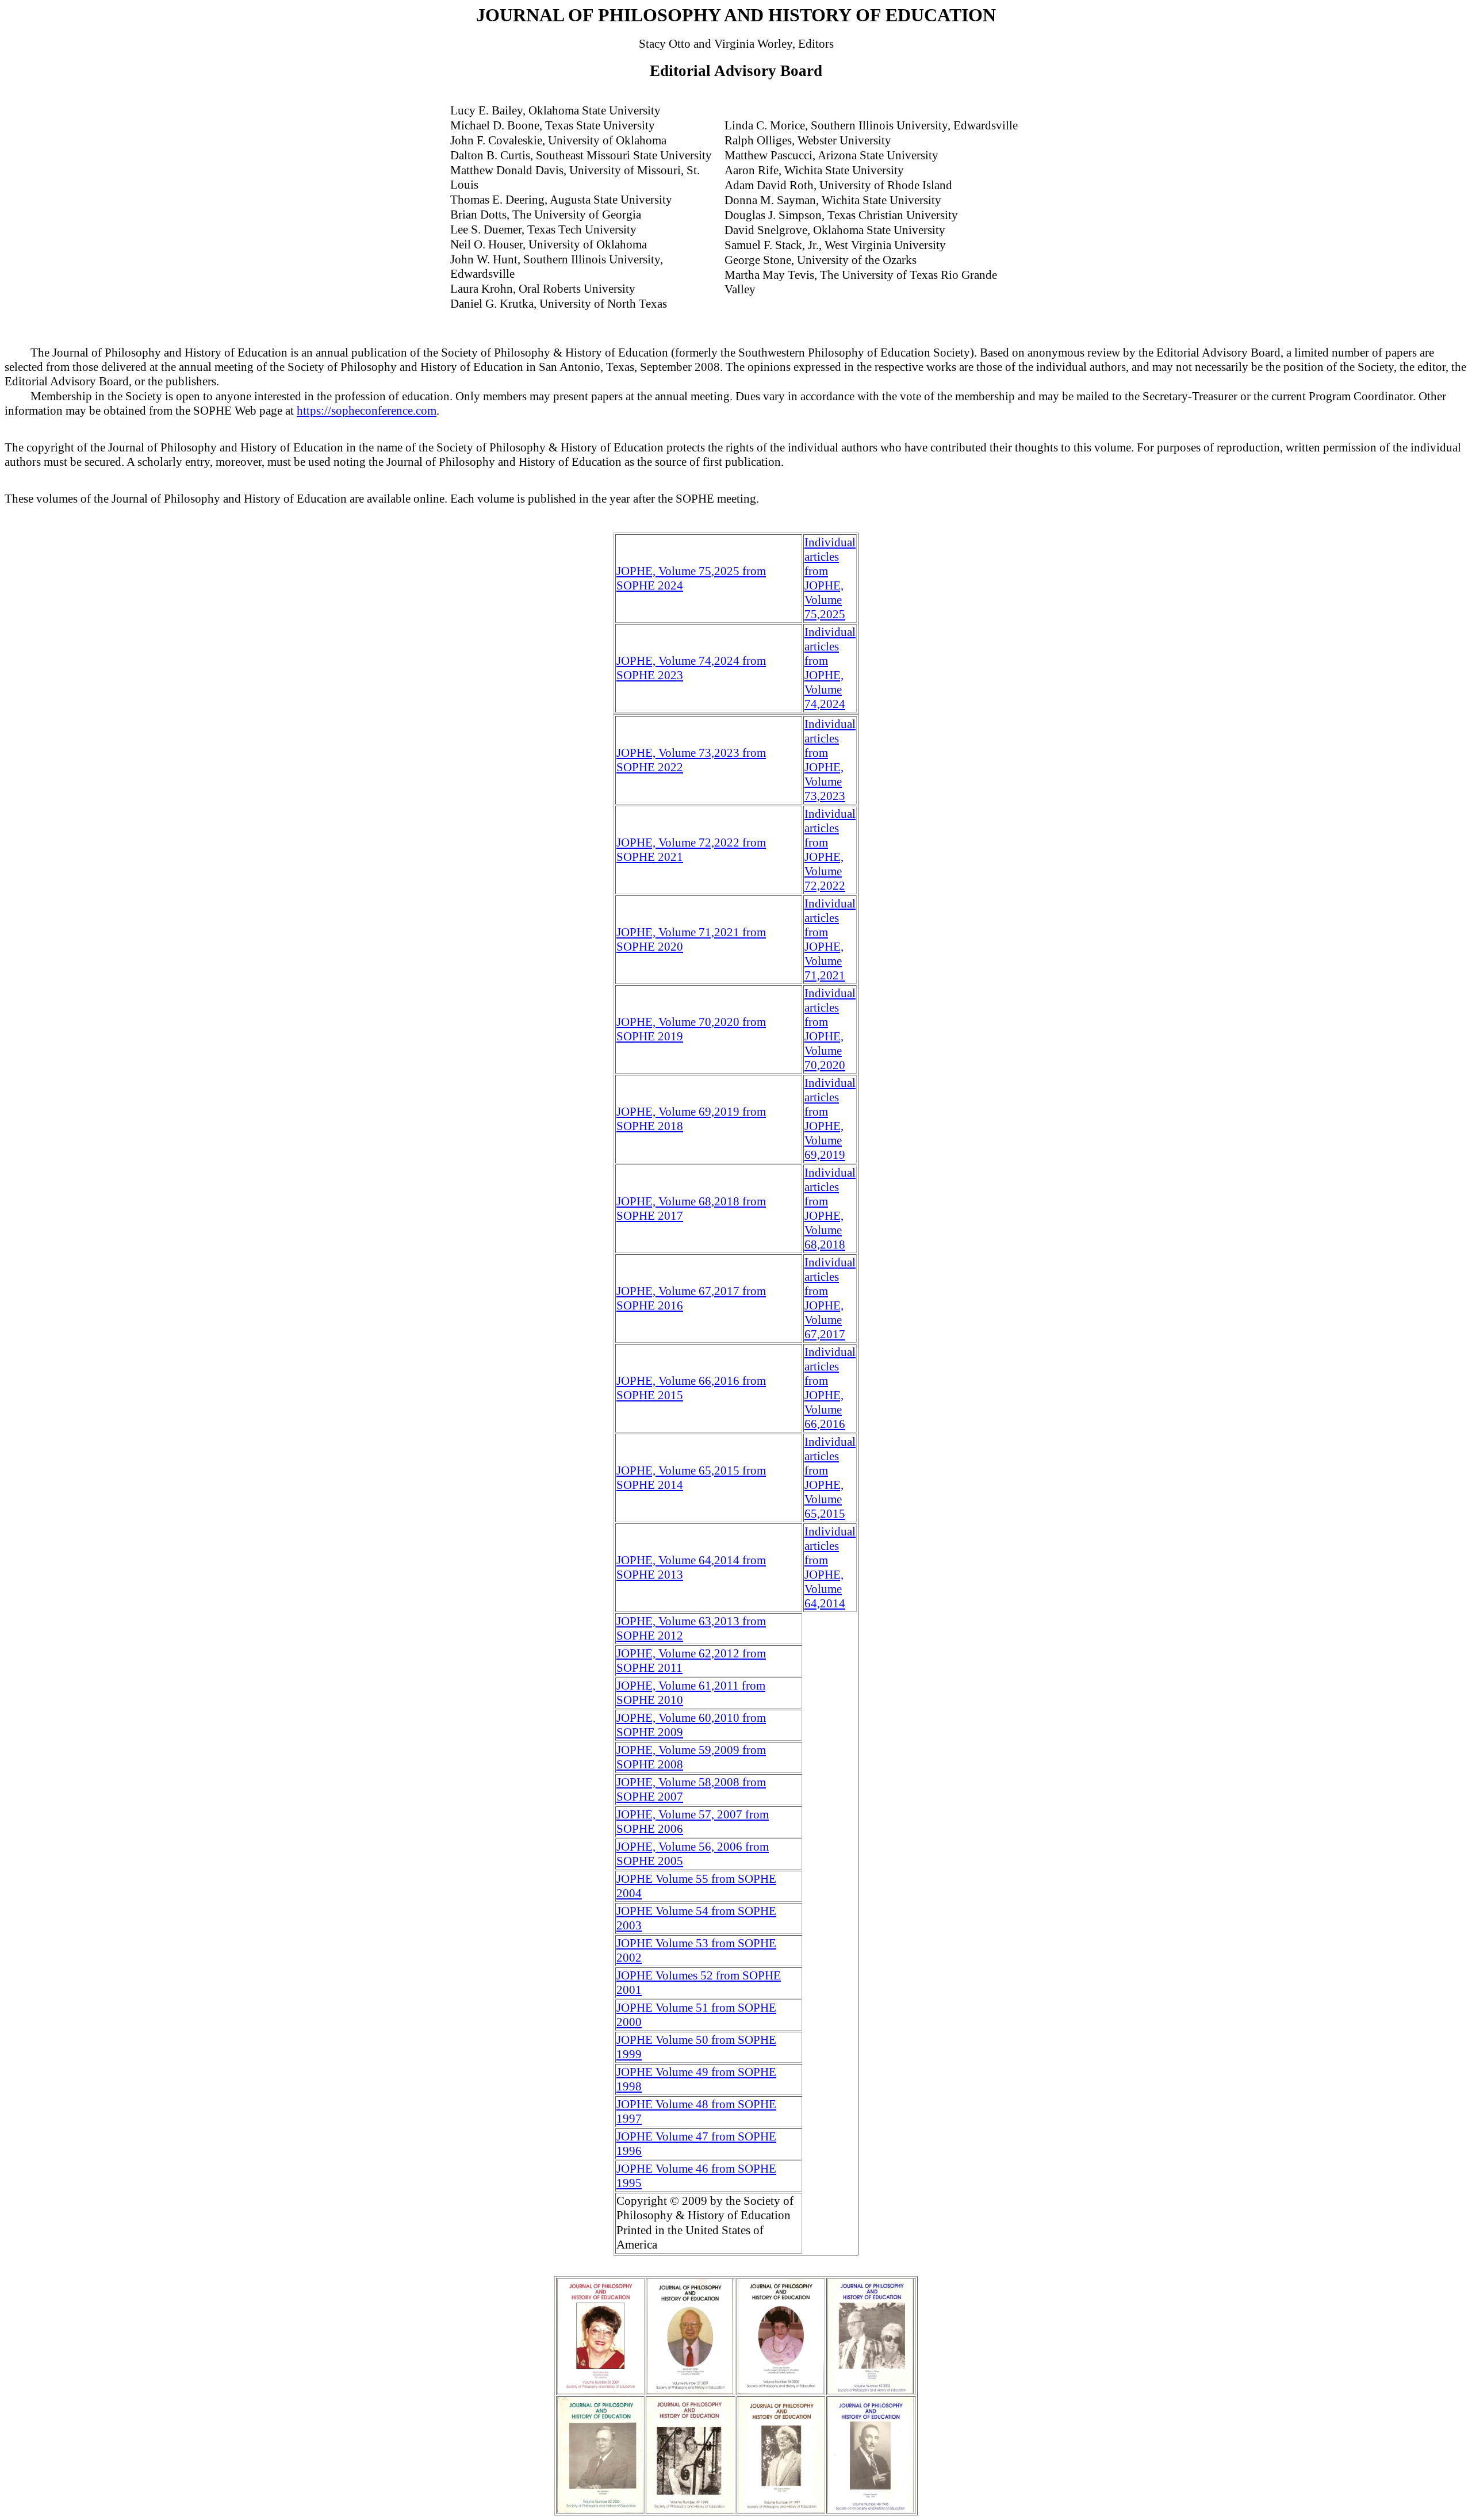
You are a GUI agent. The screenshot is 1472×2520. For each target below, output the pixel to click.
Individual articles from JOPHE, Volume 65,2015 (830, 1478)
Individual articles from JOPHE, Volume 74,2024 (830, 668)
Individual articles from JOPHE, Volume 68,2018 (830, 1209)
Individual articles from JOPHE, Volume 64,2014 (830, 1567)
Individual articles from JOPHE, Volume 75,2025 (830, 578)
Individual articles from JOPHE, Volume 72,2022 (830, 850)
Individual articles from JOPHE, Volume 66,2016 (830, 1388)
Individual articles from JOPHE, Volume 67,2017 (830, 1298)
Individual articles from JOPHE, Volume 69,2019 (830, 1119)
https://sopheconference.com (367, 411)
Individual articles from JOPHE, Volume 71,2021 (830, 939)
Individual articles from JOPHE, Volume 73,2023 (830, 760)
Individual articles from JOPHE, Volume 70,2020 (830, 1029)
